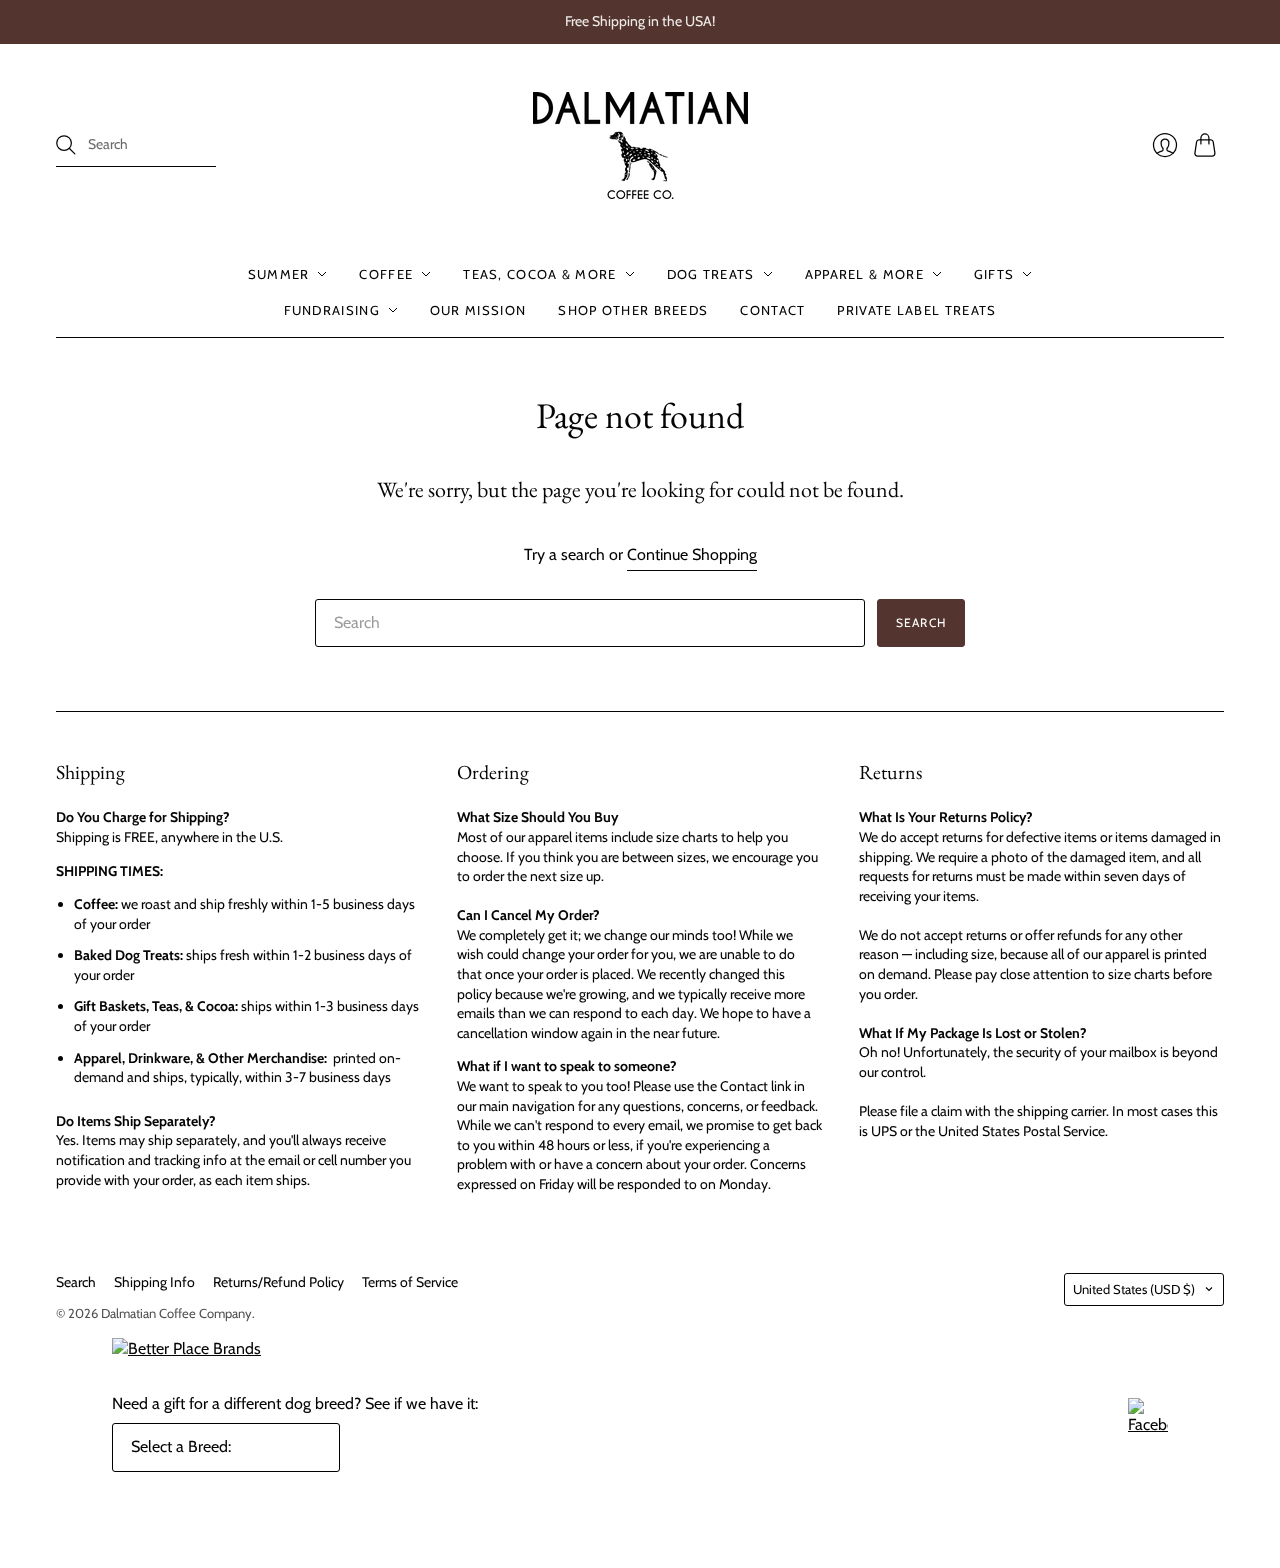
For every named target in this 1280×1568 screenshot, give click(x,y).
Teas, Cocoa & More (539, 274)
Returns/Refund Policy (278, 1282)
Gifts (994, 274)
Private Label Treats (916, 310)
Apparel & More (864, 274)
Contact (772, 310)
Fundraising (332, 310)
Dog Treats (711, 274)
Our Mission (478, 310)
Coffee (386, 274)
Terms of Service (410, 1282)
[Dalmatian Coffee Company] (640, 145)
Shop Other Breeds (633, 310)
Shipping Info (154, 1282)
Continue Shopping (692, 554)
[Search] (66, 145)
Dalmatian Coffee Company (176, 1313)
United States (1134, 1289)
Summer (279, 274)
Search (76, 1282)
